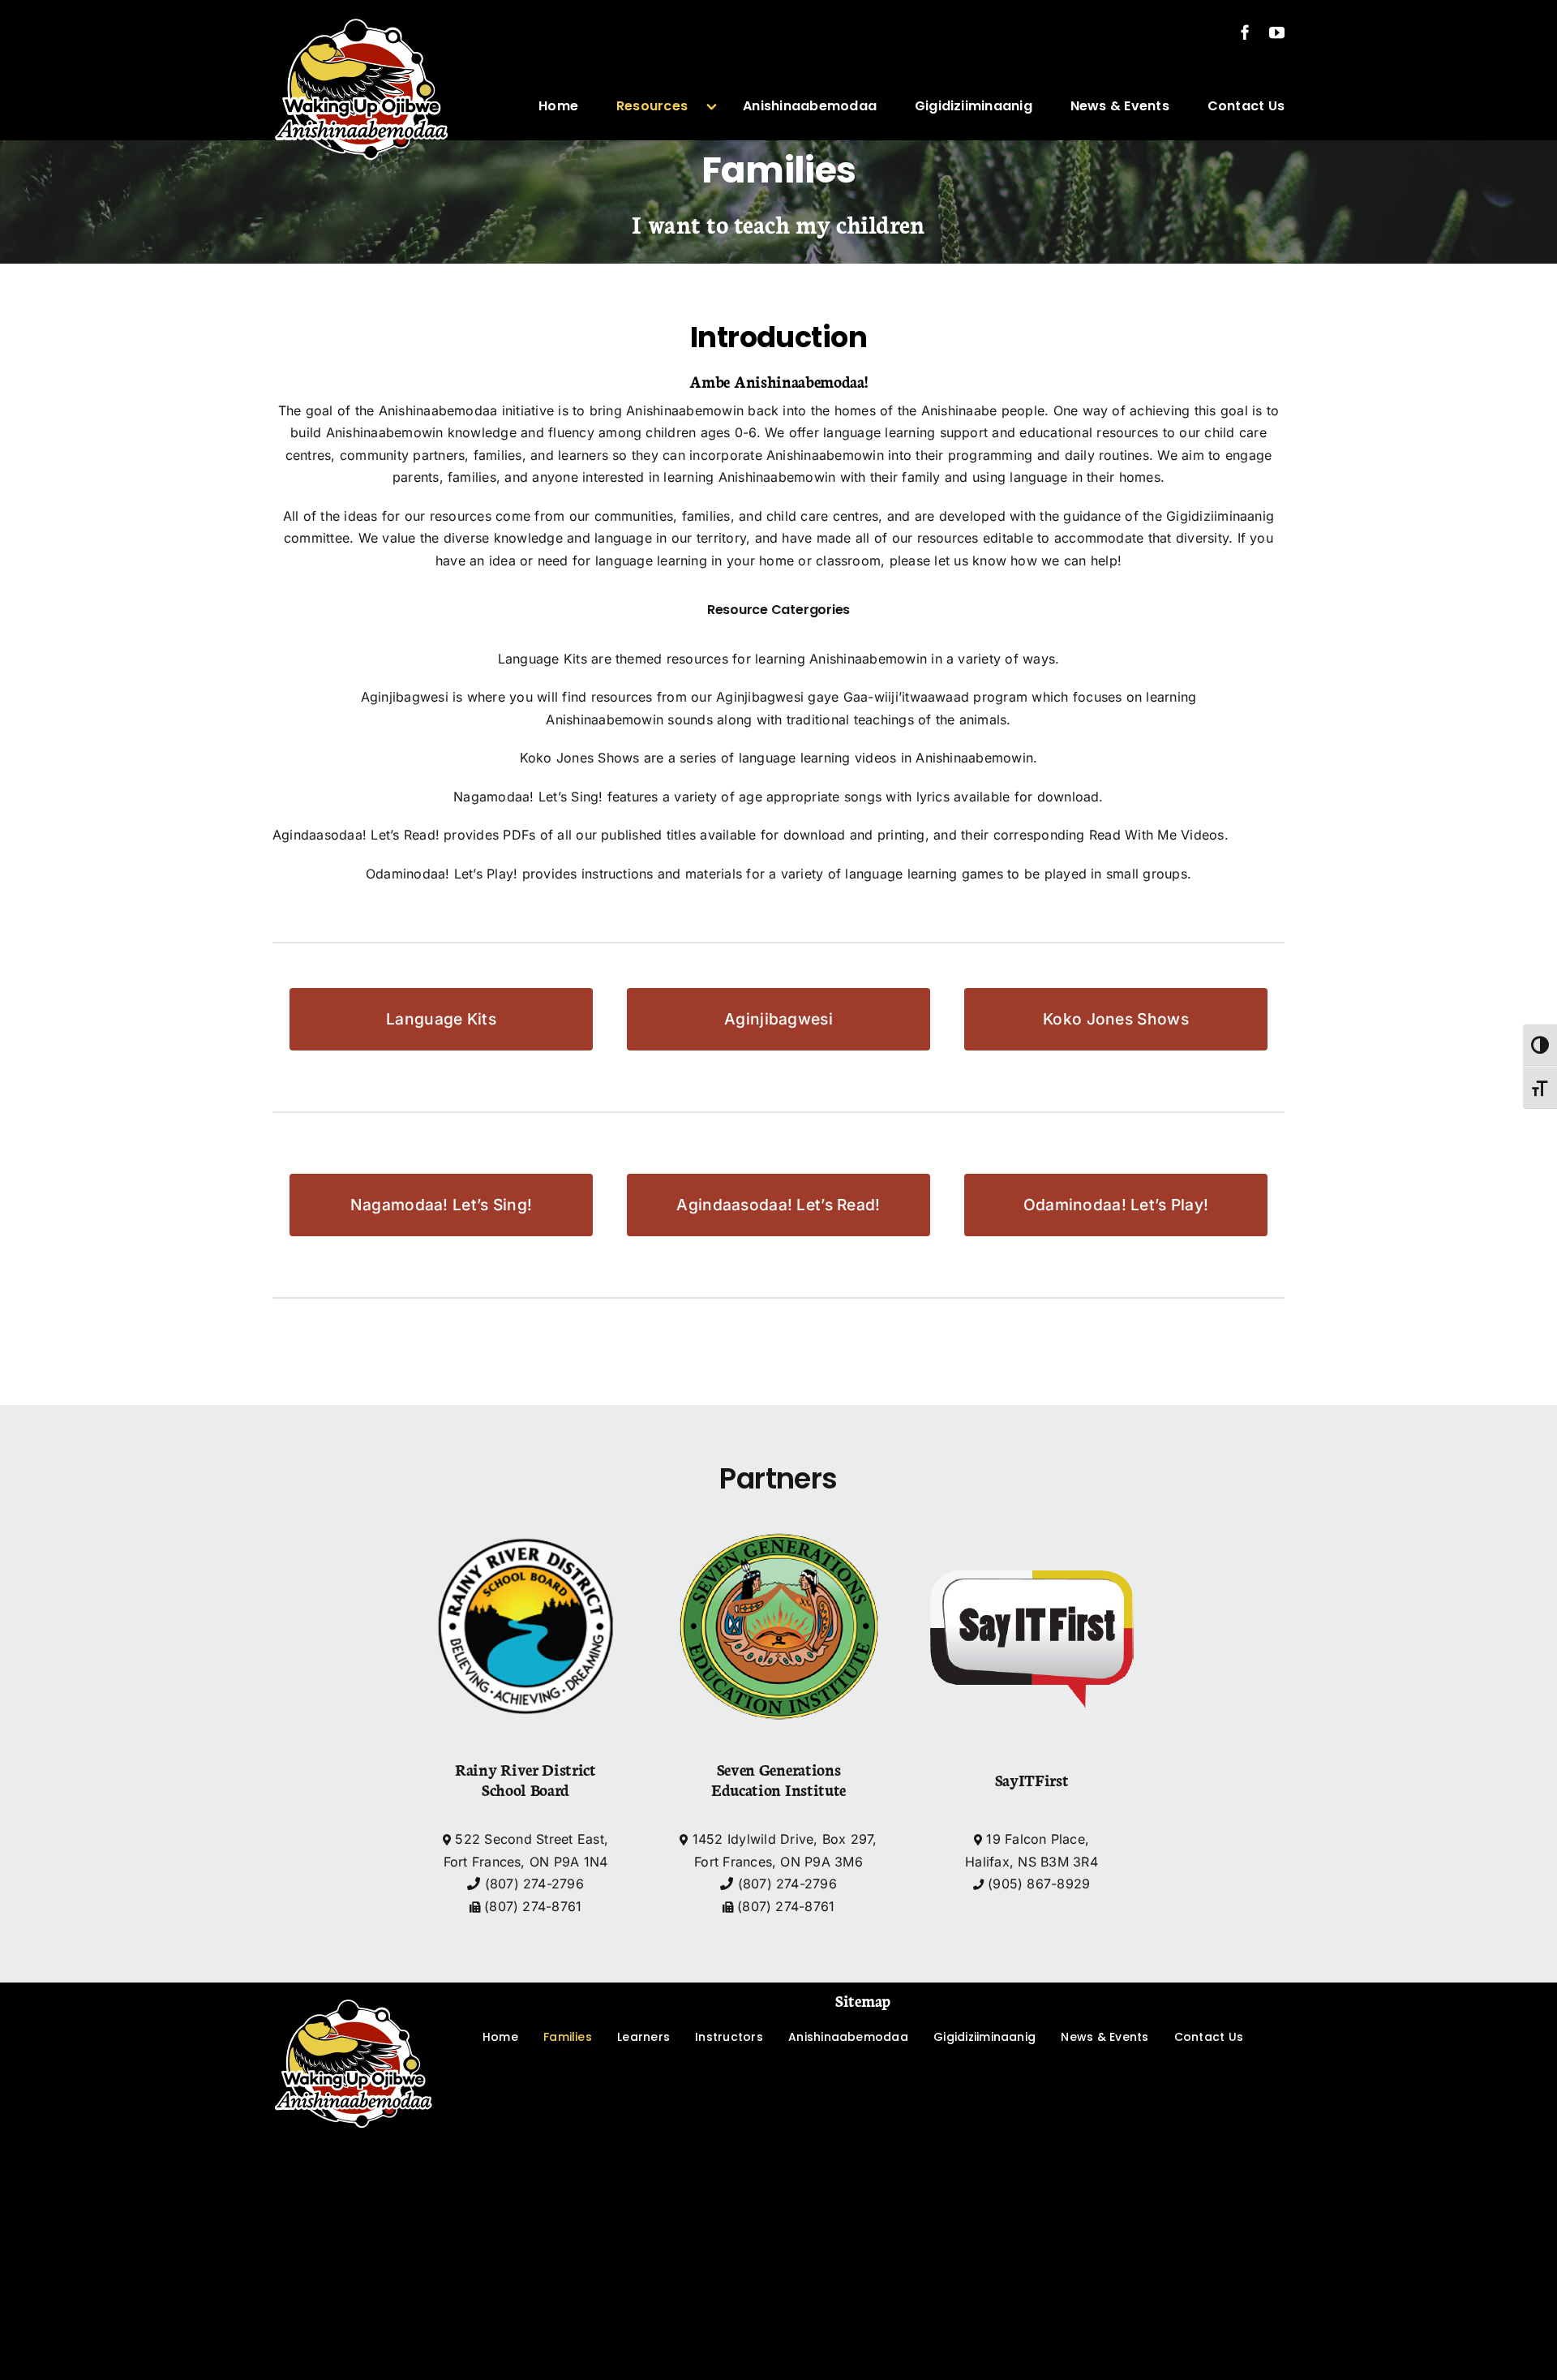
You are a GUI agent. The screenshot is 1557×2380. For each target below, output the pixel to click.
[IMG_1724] (354, 1989)
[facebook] (1245, 32)
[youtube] (1277, 32)
